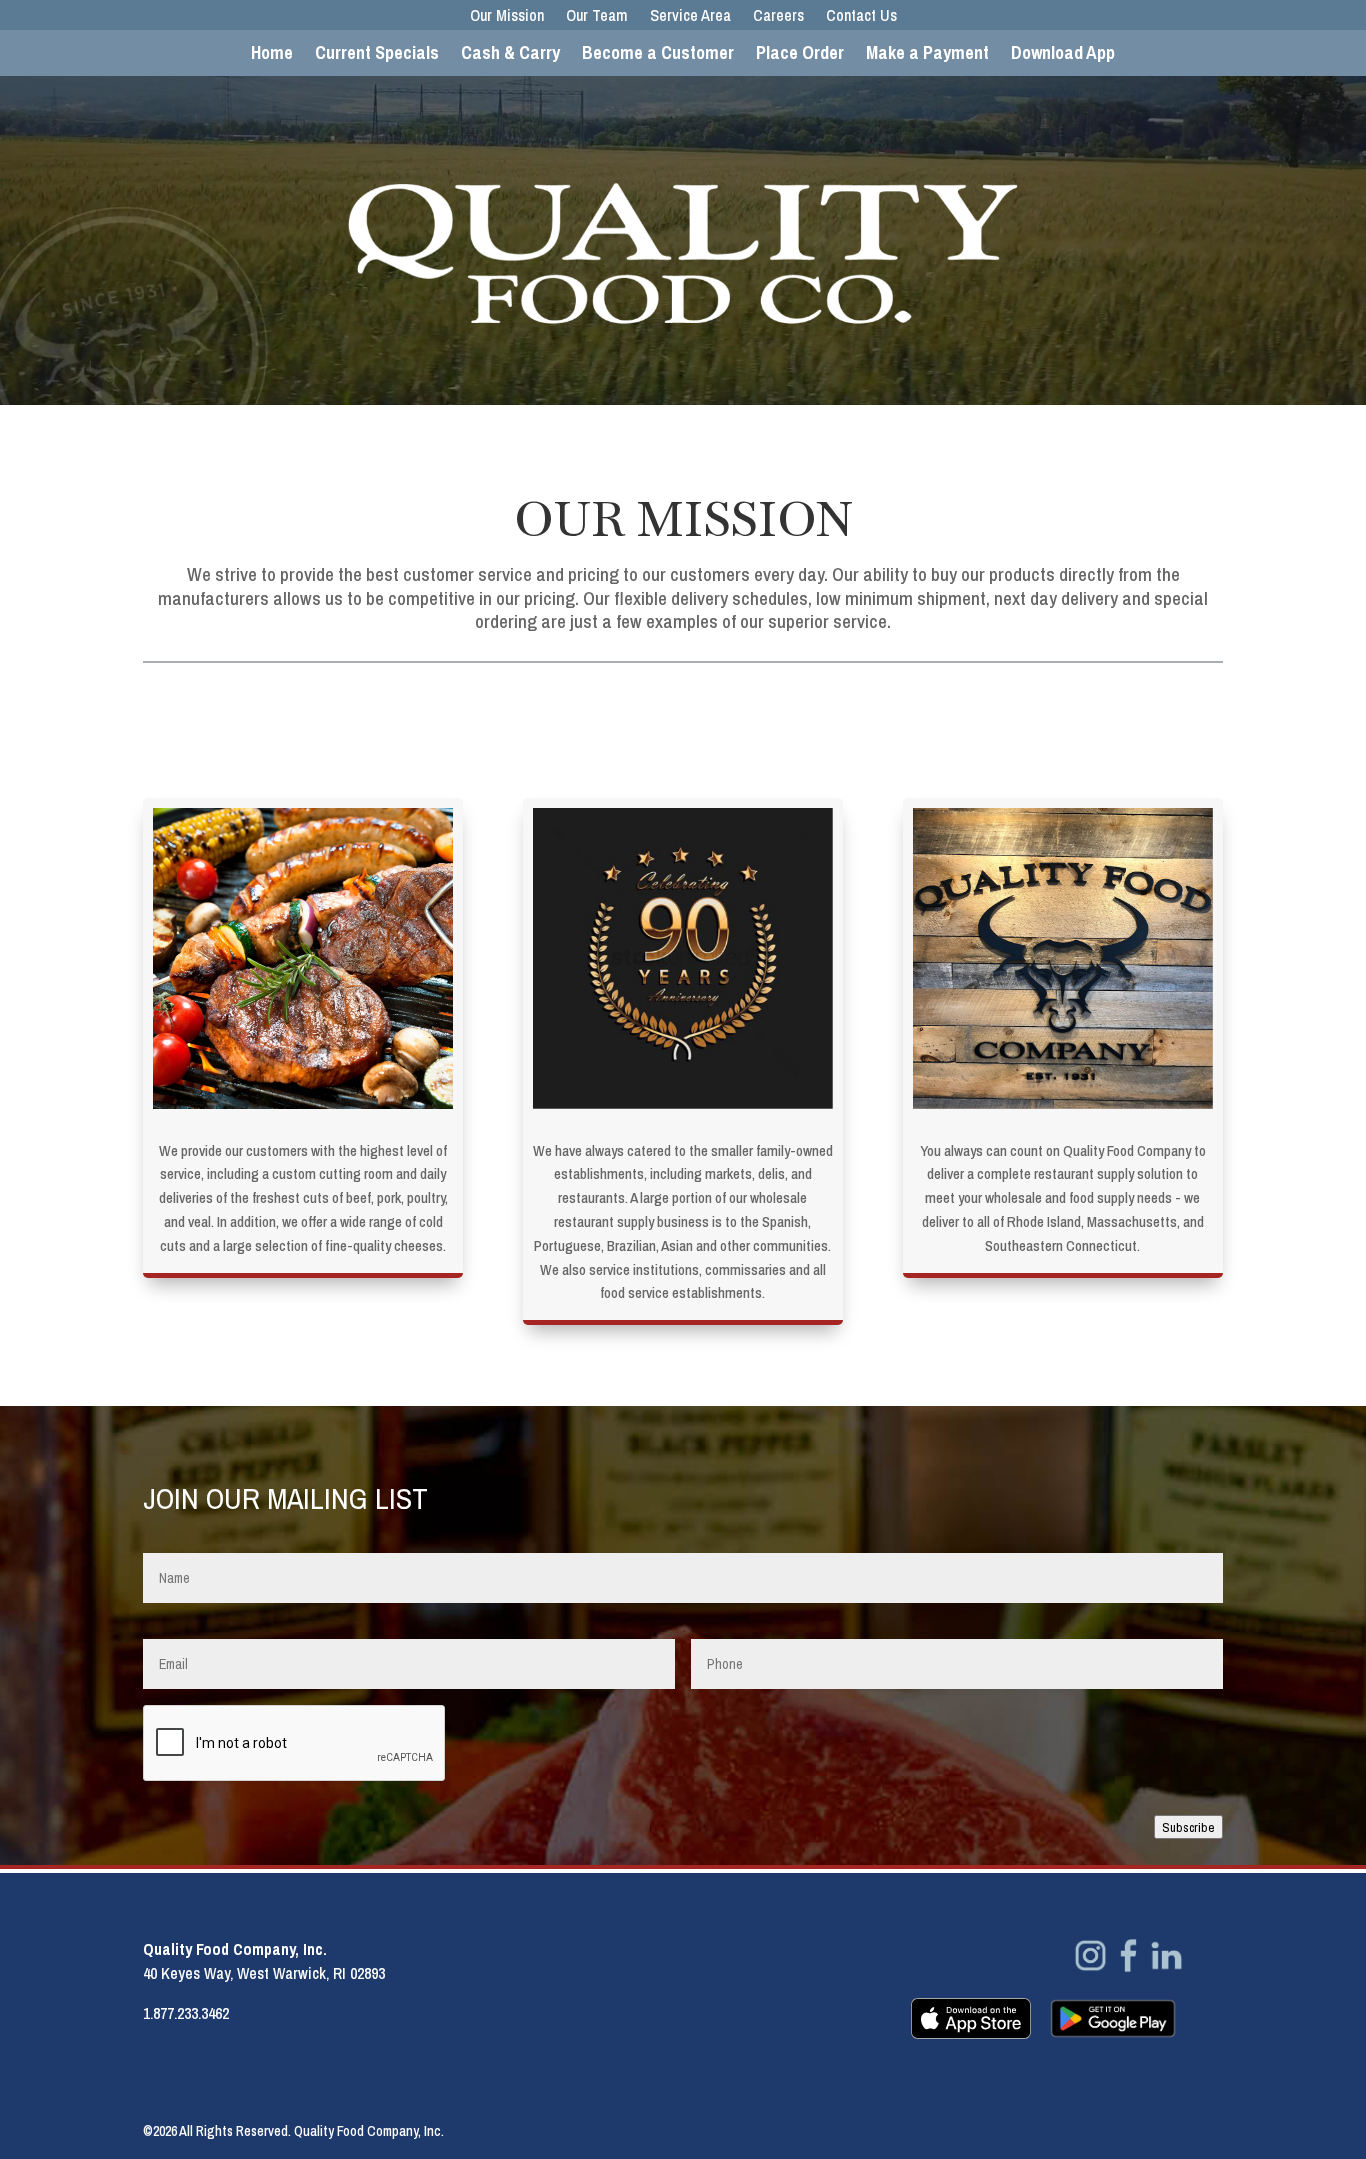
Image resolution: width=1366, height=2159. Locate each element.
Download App (1063, 55)
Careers (778, 17)
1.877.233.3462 (186, 2013)
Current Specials (377, 55)
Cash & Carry (510, 55)
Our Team (597, 17)
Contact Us (861, 17)
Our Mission (507, 17)
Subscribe (1188, 1827)
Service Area (690, 17)
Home (272, 55)
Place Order (800, 55)
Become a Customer (658, 55)
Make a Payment (927, 55)
